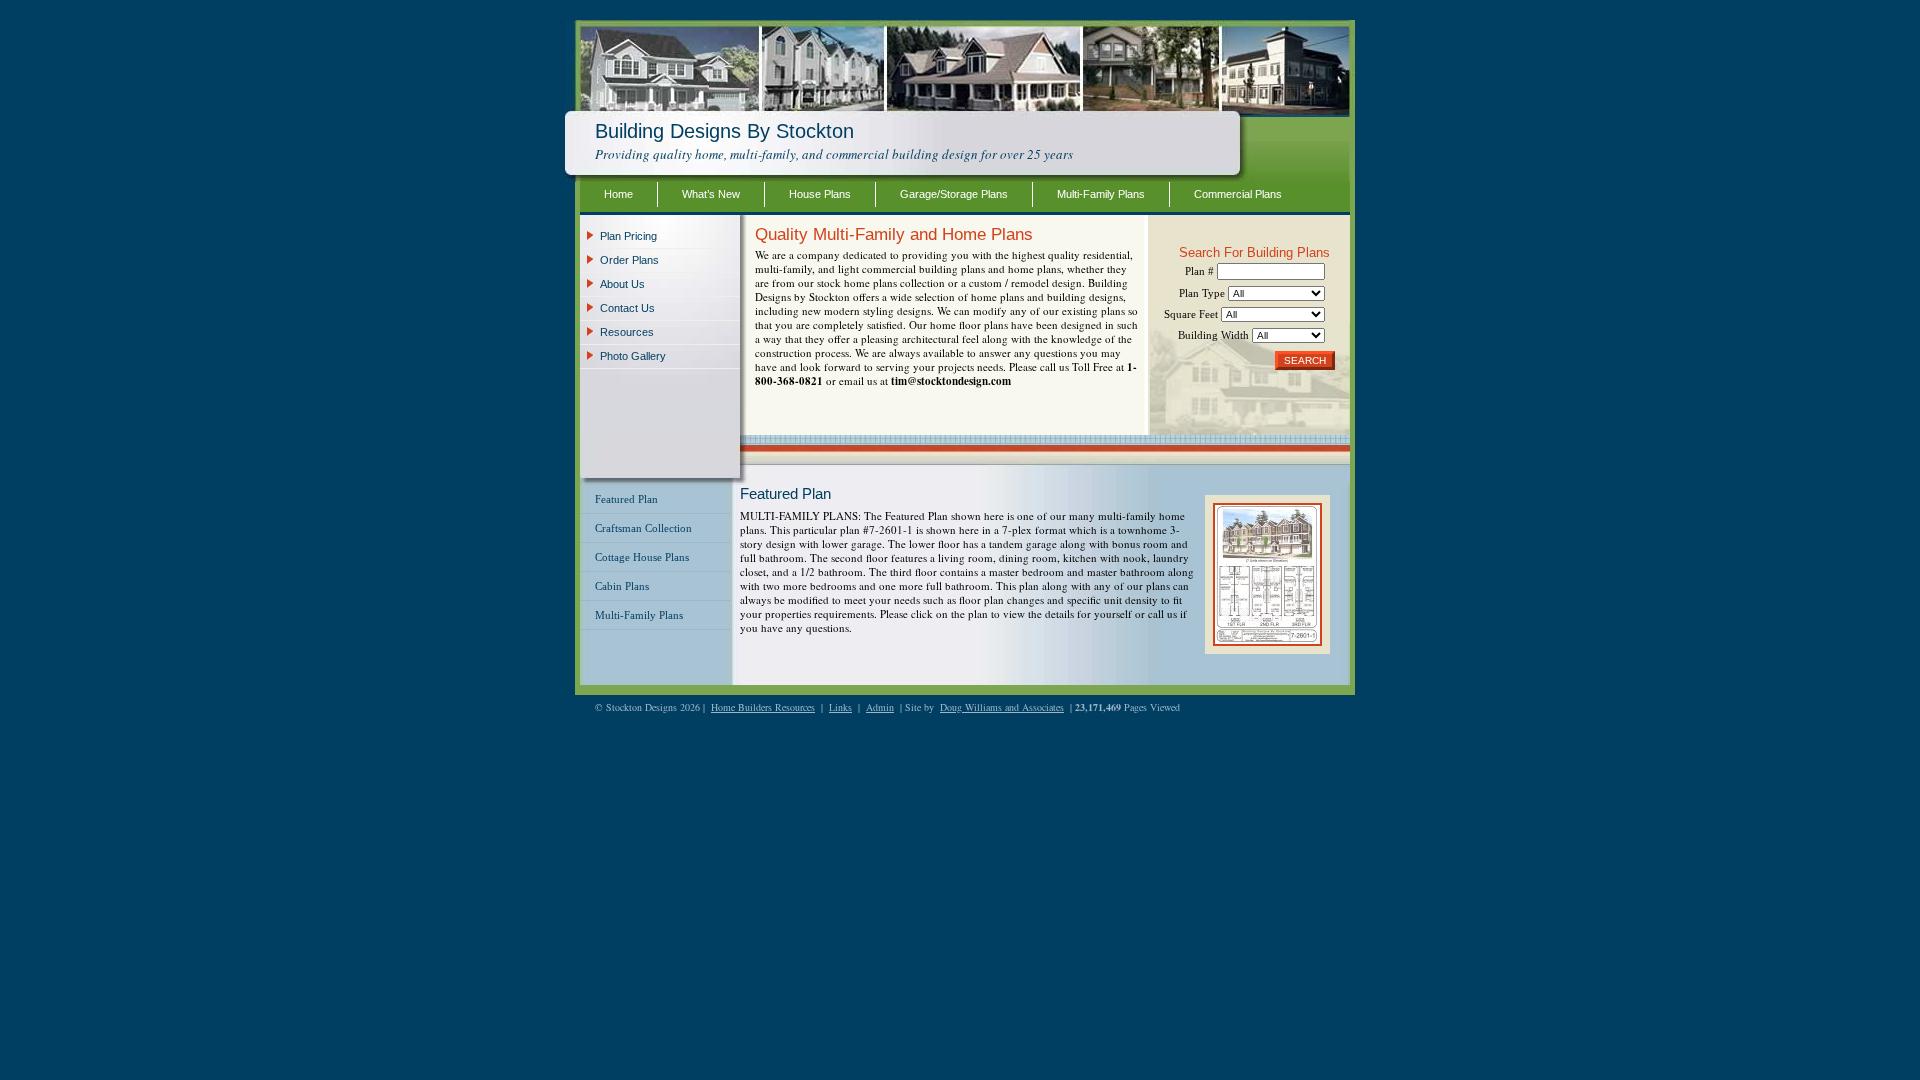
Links (840, 707)
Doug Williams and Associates (1002, 707)
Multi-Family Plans (1101, 194)
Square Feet (1192, 314)
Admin (880, 707)
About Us (622, 284)
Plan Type (1203, 293)
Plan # (1201, 271)
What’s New (711, 194)
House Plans (820, 194)
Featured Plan (626, 499)
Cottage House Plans (642, 557)
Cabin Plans (622, 586)
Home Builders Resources (763, 707)
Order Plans (629, 260)
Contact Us (627, 308)
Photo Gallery (633, 356)
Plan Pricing (628, 236)
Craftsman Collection (643, 528)
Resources (627, 332)
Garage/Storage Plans (954, 194)
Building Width (1215, 335)
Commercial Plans (1238, 194)
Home (618, 194)
